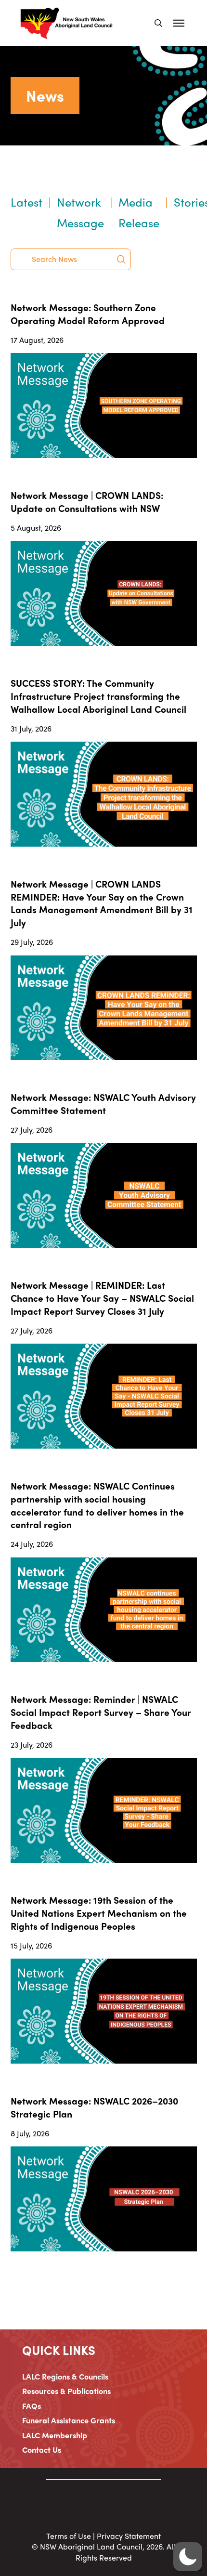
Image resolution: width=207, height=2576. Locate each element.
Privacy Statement (129, 2536)
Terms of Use (69, 2536)
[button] (158, 23)
